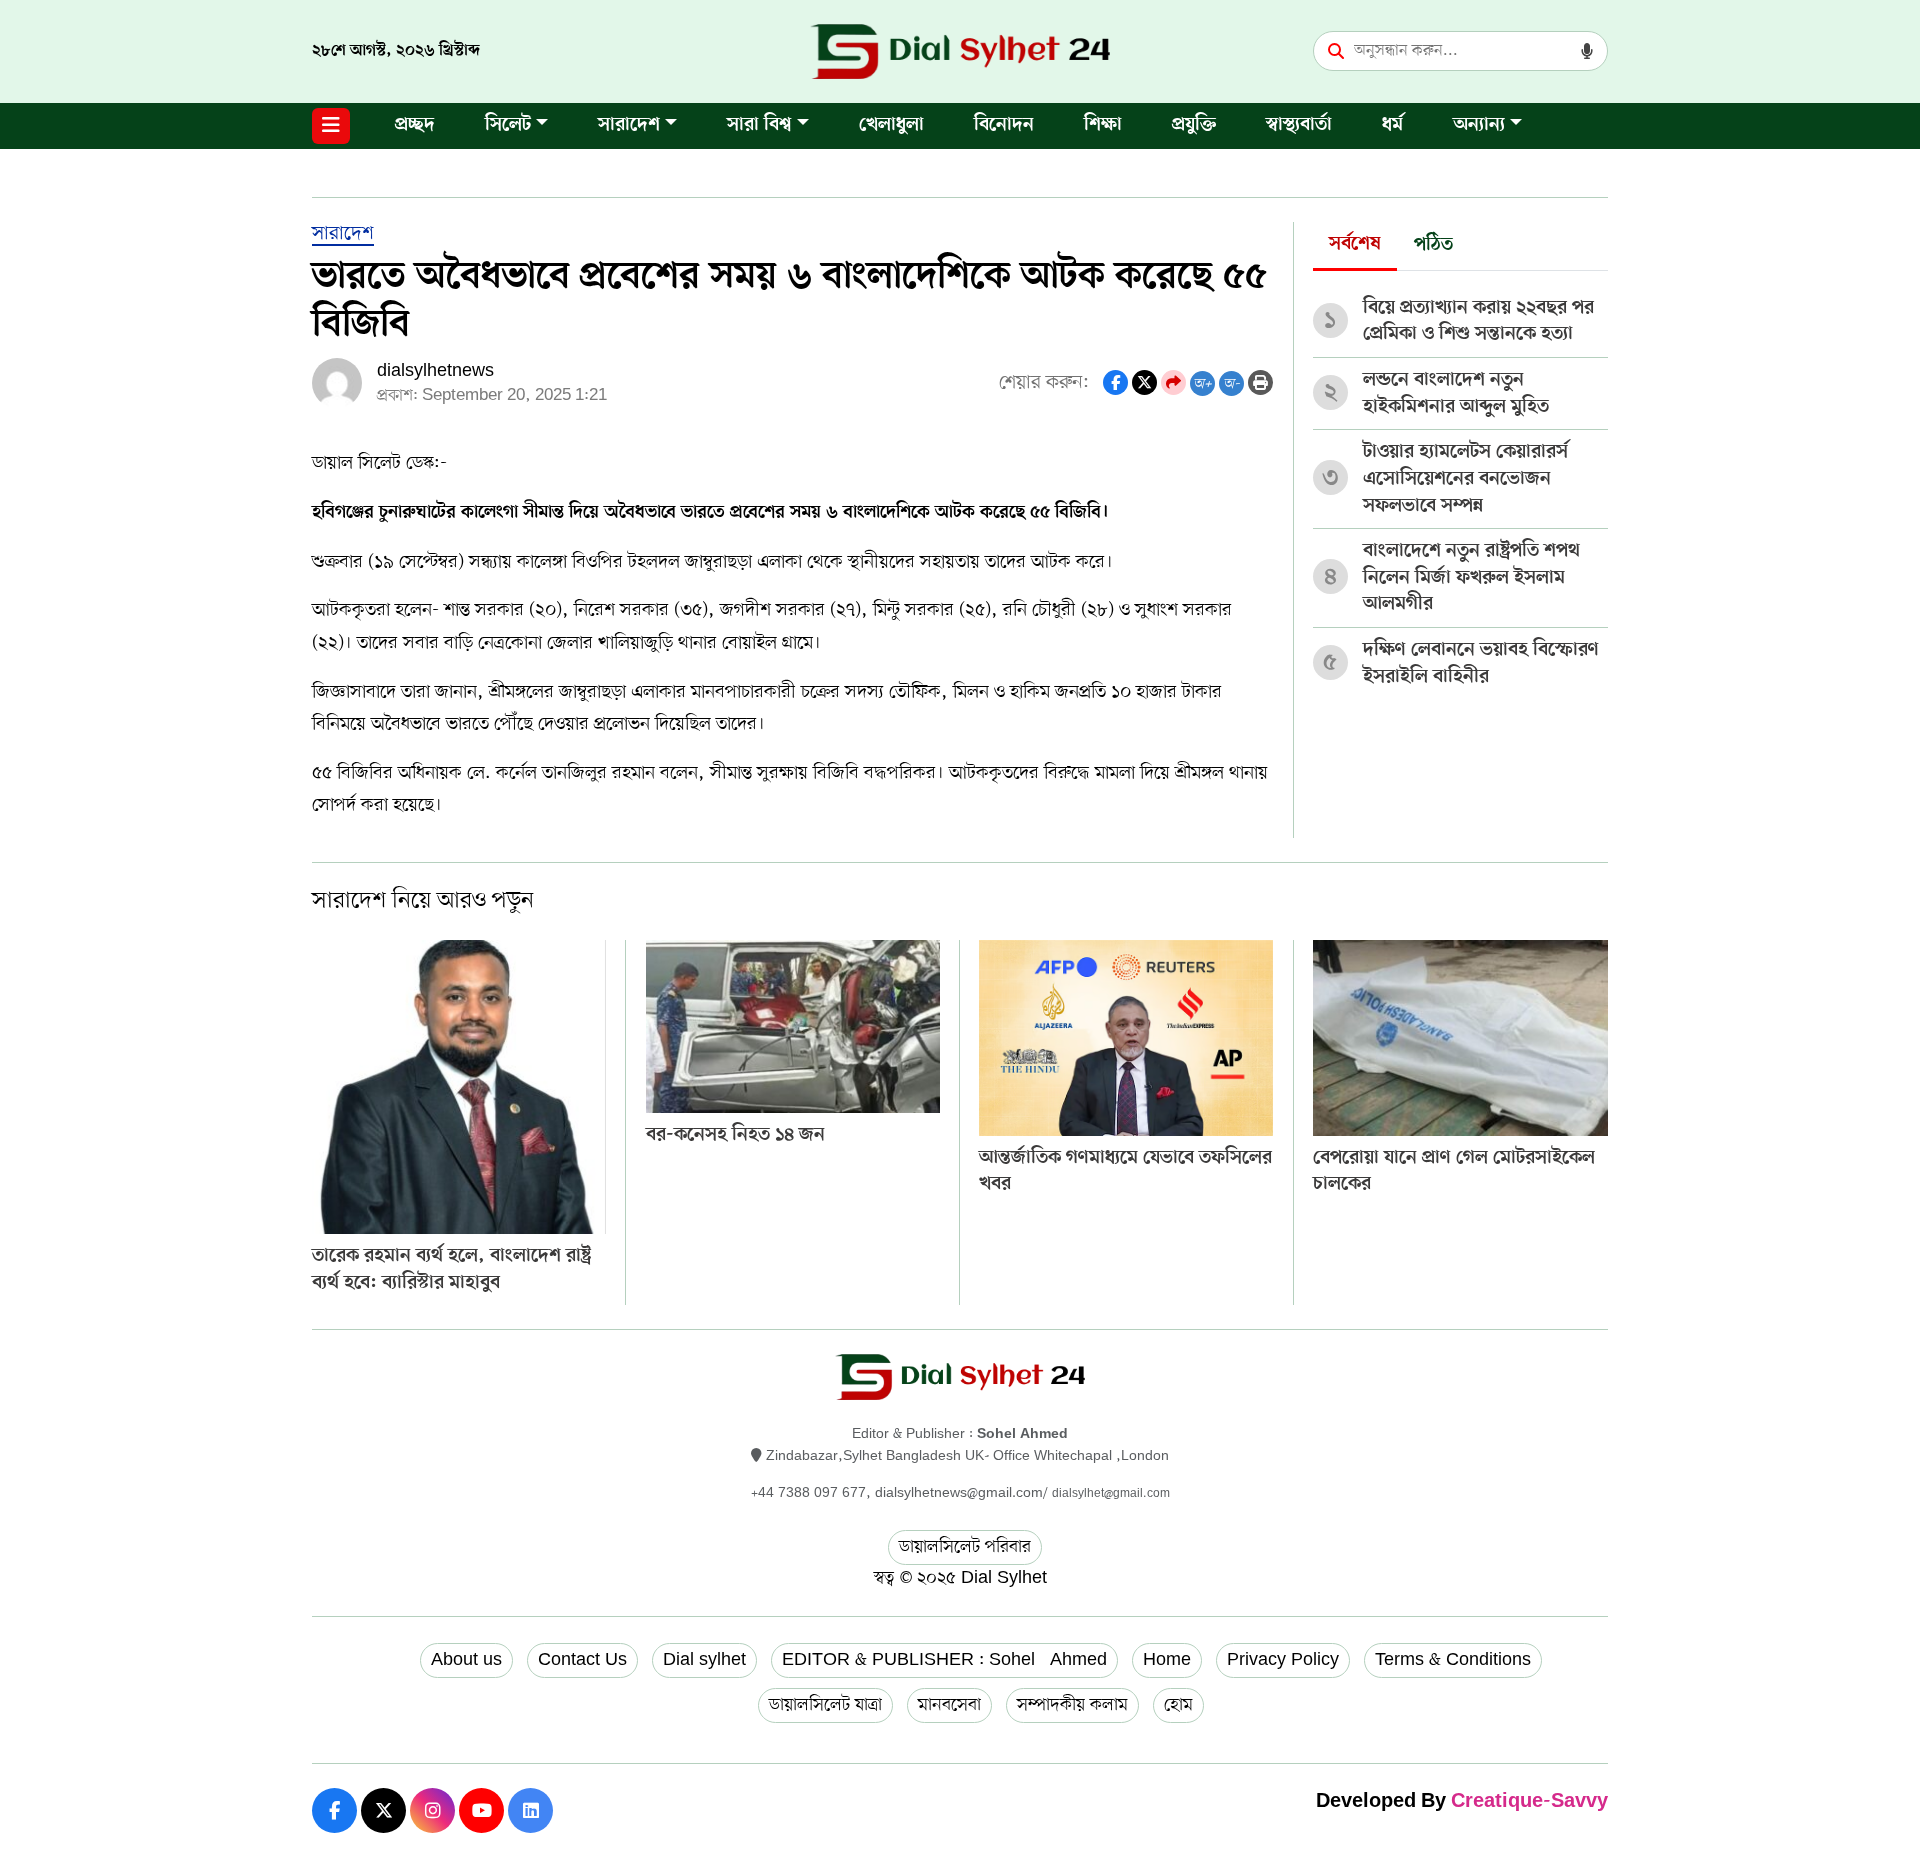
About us (466, 1660)
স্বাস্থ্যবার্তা (1299, 125)
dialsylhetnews (435, 371)
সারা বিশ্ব (759, 125)
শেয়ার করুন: (1044, 382)
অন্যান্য (1479, 125)
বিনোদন (1004, 125)
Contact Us (582, 1660)
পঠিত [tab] (1433, 245)
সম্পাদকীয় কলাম (1072, 1705)
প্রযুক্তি (1194, 125)
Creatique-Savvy (1529, 1802)
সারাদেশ (629, 125)
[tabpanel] (1460, 485)
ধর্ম (1392, 125)
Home (1167, 1660)
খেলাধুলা (891, 125)
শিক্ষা (1103, 125)
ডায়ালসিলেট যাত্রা (825, 1705)
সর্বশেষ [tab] (1355, 244)
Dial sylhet (704, 1660)
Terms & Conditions (1453, 1660)
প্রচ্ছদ (415, 125)
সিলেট (508, 125)
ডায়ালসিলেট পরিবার (965, 1547)
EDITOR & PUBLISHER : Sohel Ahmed (944, 1660)
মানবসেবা (949, 1705)
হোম (1178, 1705)
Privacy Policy (1283, 1660)
